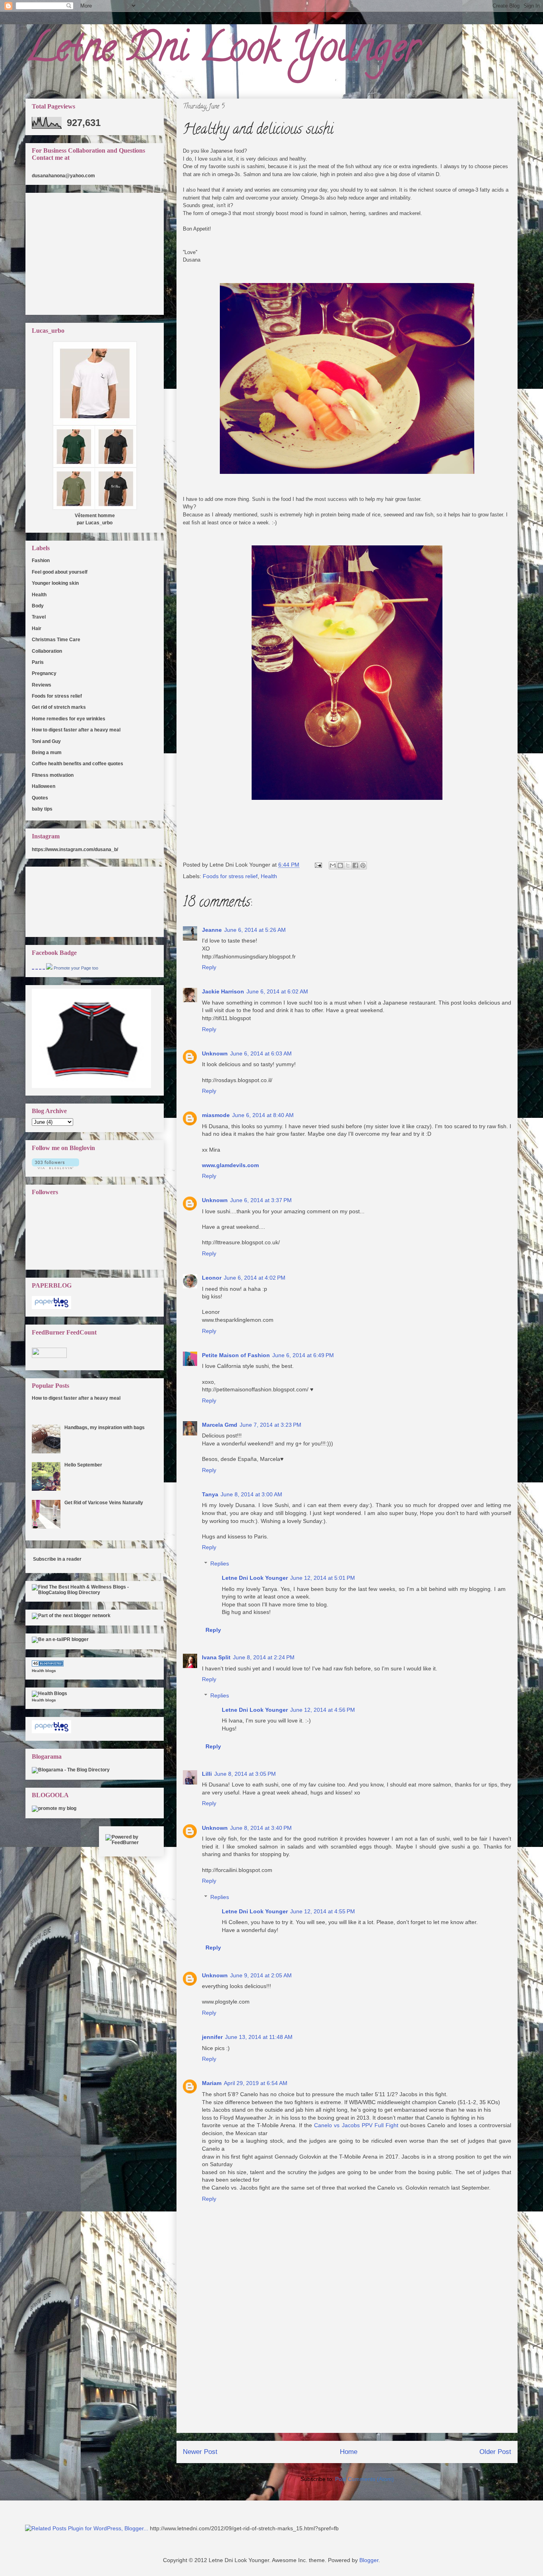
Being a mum (47, 753)
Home (349, 2452)
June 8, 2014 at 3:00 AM (251, 1494)
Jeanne (212, 930)
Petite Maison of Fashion (236, 1355)
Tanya (210, 1494)
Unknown (215, 1053)
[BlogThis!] (340, 865)
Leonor (212, 1278)
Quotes (40, 798)
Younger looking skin (55, 583)
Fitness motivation (53, 775)
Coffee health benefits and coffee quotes (78, 764)
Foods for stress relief (230, 876)
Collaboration (47, 651)
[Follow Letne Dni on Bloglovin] (55, 1168)
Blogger (369, 2560)
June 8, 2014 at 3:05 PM (245, 1774)
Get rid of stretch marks (59, 707)
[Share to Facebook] (355, 865)
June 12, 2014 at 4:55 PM (323, 1911)
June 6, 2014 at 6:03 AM (261, 1053)
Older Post (495, 2452)
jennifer (212, 2037)
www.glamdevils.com (230, 1165)
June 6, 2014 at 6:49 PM (303, 1355)
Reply (209, 967)
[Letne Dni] (49, 968)
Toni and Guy (46, 741)
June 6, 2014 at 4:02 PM (255, 1278)
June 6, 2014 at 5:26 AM (255, 930)
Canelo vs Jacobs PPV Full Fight (356, 2125)
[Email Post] (318, 865)
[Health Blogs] (48, 1665)
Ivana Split (216, 1657)
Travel (39, 617)
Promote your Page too (76, 968)
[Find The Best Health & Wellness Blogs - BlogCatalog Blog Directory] (95, 1593)
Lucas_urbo (99, 523)
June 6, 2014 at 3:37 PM (261, 1200)
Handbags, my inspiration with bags (105, 1428)
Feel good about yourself (60, 572)
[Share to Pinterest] (363, 865)
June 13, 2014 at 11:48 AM (259, 2037)
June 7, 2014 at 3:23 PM (271, 1425)
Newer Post (200, 2452)
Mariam (212, 2083)
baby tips (42, 809)
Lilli (207, 1774)
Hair (37, 628)
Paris (38, 662)
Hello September (83, 1465)
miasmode (216, 1115)
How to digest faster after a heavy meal (76, 730)
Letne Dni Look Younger (222, 51)
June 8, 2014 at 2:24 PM (264, 1657)
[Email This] (333, 865)
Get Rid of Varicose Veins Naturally (104, 1503)
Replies (220, 1563)
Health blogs (44, 1671)
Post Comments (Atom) (365, 2479)
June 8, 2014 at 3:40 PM (261, 1828)
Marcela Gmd (220, 1425)
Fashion (41, 561)
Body (38, 606)
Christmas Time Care (56, 640)
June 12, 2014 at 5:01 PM (323, 1578)
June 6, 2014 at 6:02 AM (277, 991)
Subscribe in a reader (57, 1559)
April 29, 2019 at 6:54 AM (256, 2083)
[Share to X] (348, 865)
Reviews (42, 685)
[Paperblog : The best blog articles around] (51, 1307)
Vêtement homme (95, 516)
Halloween (44, 786)
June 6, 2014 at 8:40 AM (263, 1115)
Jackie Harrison (223, 991)
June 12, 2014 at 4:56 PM (323, 1710)
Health (269, 876)
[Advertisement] (347, 2377)
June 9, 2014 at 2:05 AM (261, 1975)
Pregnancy (44, 673)
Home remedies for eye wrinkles (69, 719)
